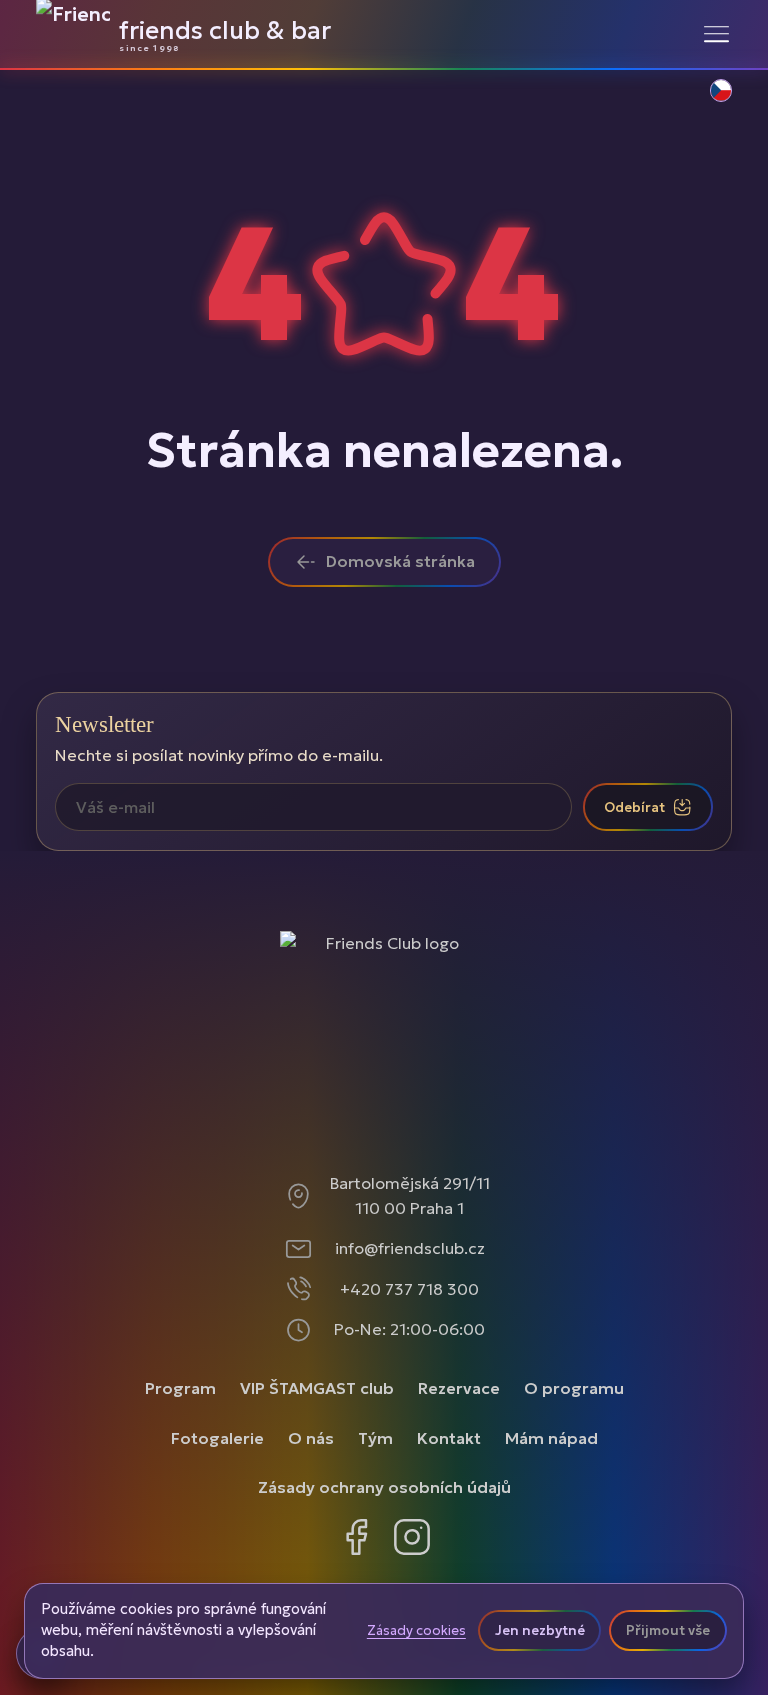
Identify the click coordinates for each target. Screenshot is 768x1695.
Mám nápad (551, 1438)
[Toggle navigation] (716, 34)
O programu (574, 1388)
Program (180, 1388)
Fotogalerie (217, 1438)
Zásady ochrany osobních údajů (384, 1487)
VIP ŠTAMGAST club (317, 1388)
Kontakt (449, 1438)
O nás (311, 1438)
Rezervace (459, 1388)
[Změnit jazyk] (710, 101)
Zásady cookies (416, 1631)
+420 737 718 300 (409, 1289)
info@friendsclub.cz (410, 1248)
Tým (375, 1438)
